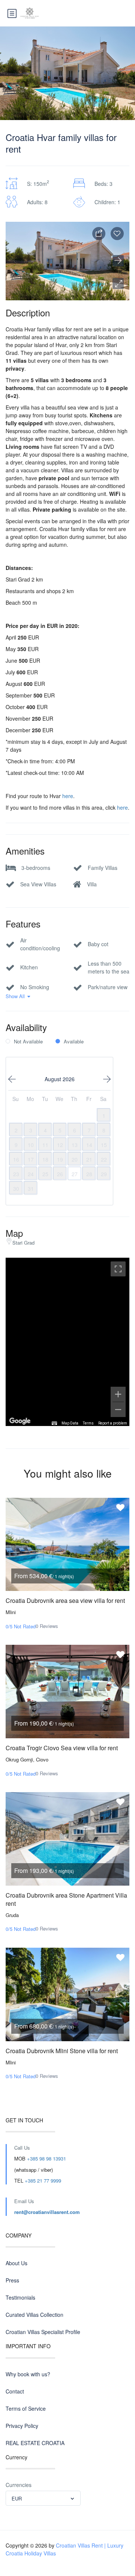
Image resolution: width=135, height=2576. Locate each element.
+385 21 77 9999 (43, 2181)
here (68, 796)
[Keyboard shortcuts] (54, 1423)
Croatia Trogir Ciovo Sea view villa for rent (62, 1748)
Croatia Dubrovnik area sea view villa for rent (65, 1600)
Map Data (70, 1423)
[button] (118, 283)
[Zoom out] (118, 1410)
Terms (88, 1423)
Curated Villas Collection (34, 2315)
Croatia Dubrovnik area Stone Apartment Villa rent (66, 1899)
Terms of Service (26, 2408)
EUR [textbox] (17, 2498)
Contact (15, 2391)
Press (12, 2280)
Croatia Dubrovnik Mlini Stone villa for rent (62, 2051)
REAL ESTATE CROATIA (35, 2443)
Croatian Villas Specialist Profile (43, 2332)
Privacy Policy (22, 2426)
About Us (16, 2263)
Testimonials (20, 2297)
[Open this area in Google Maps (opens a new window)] (20, 1421)
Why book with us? (28, 2374)
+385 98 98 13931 (46, 2158)
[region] (67, 1342)
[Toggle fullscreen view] (118, 1269)
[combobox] (43, 2498)
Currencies (19, 2485)
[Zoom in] (118, 1394)
